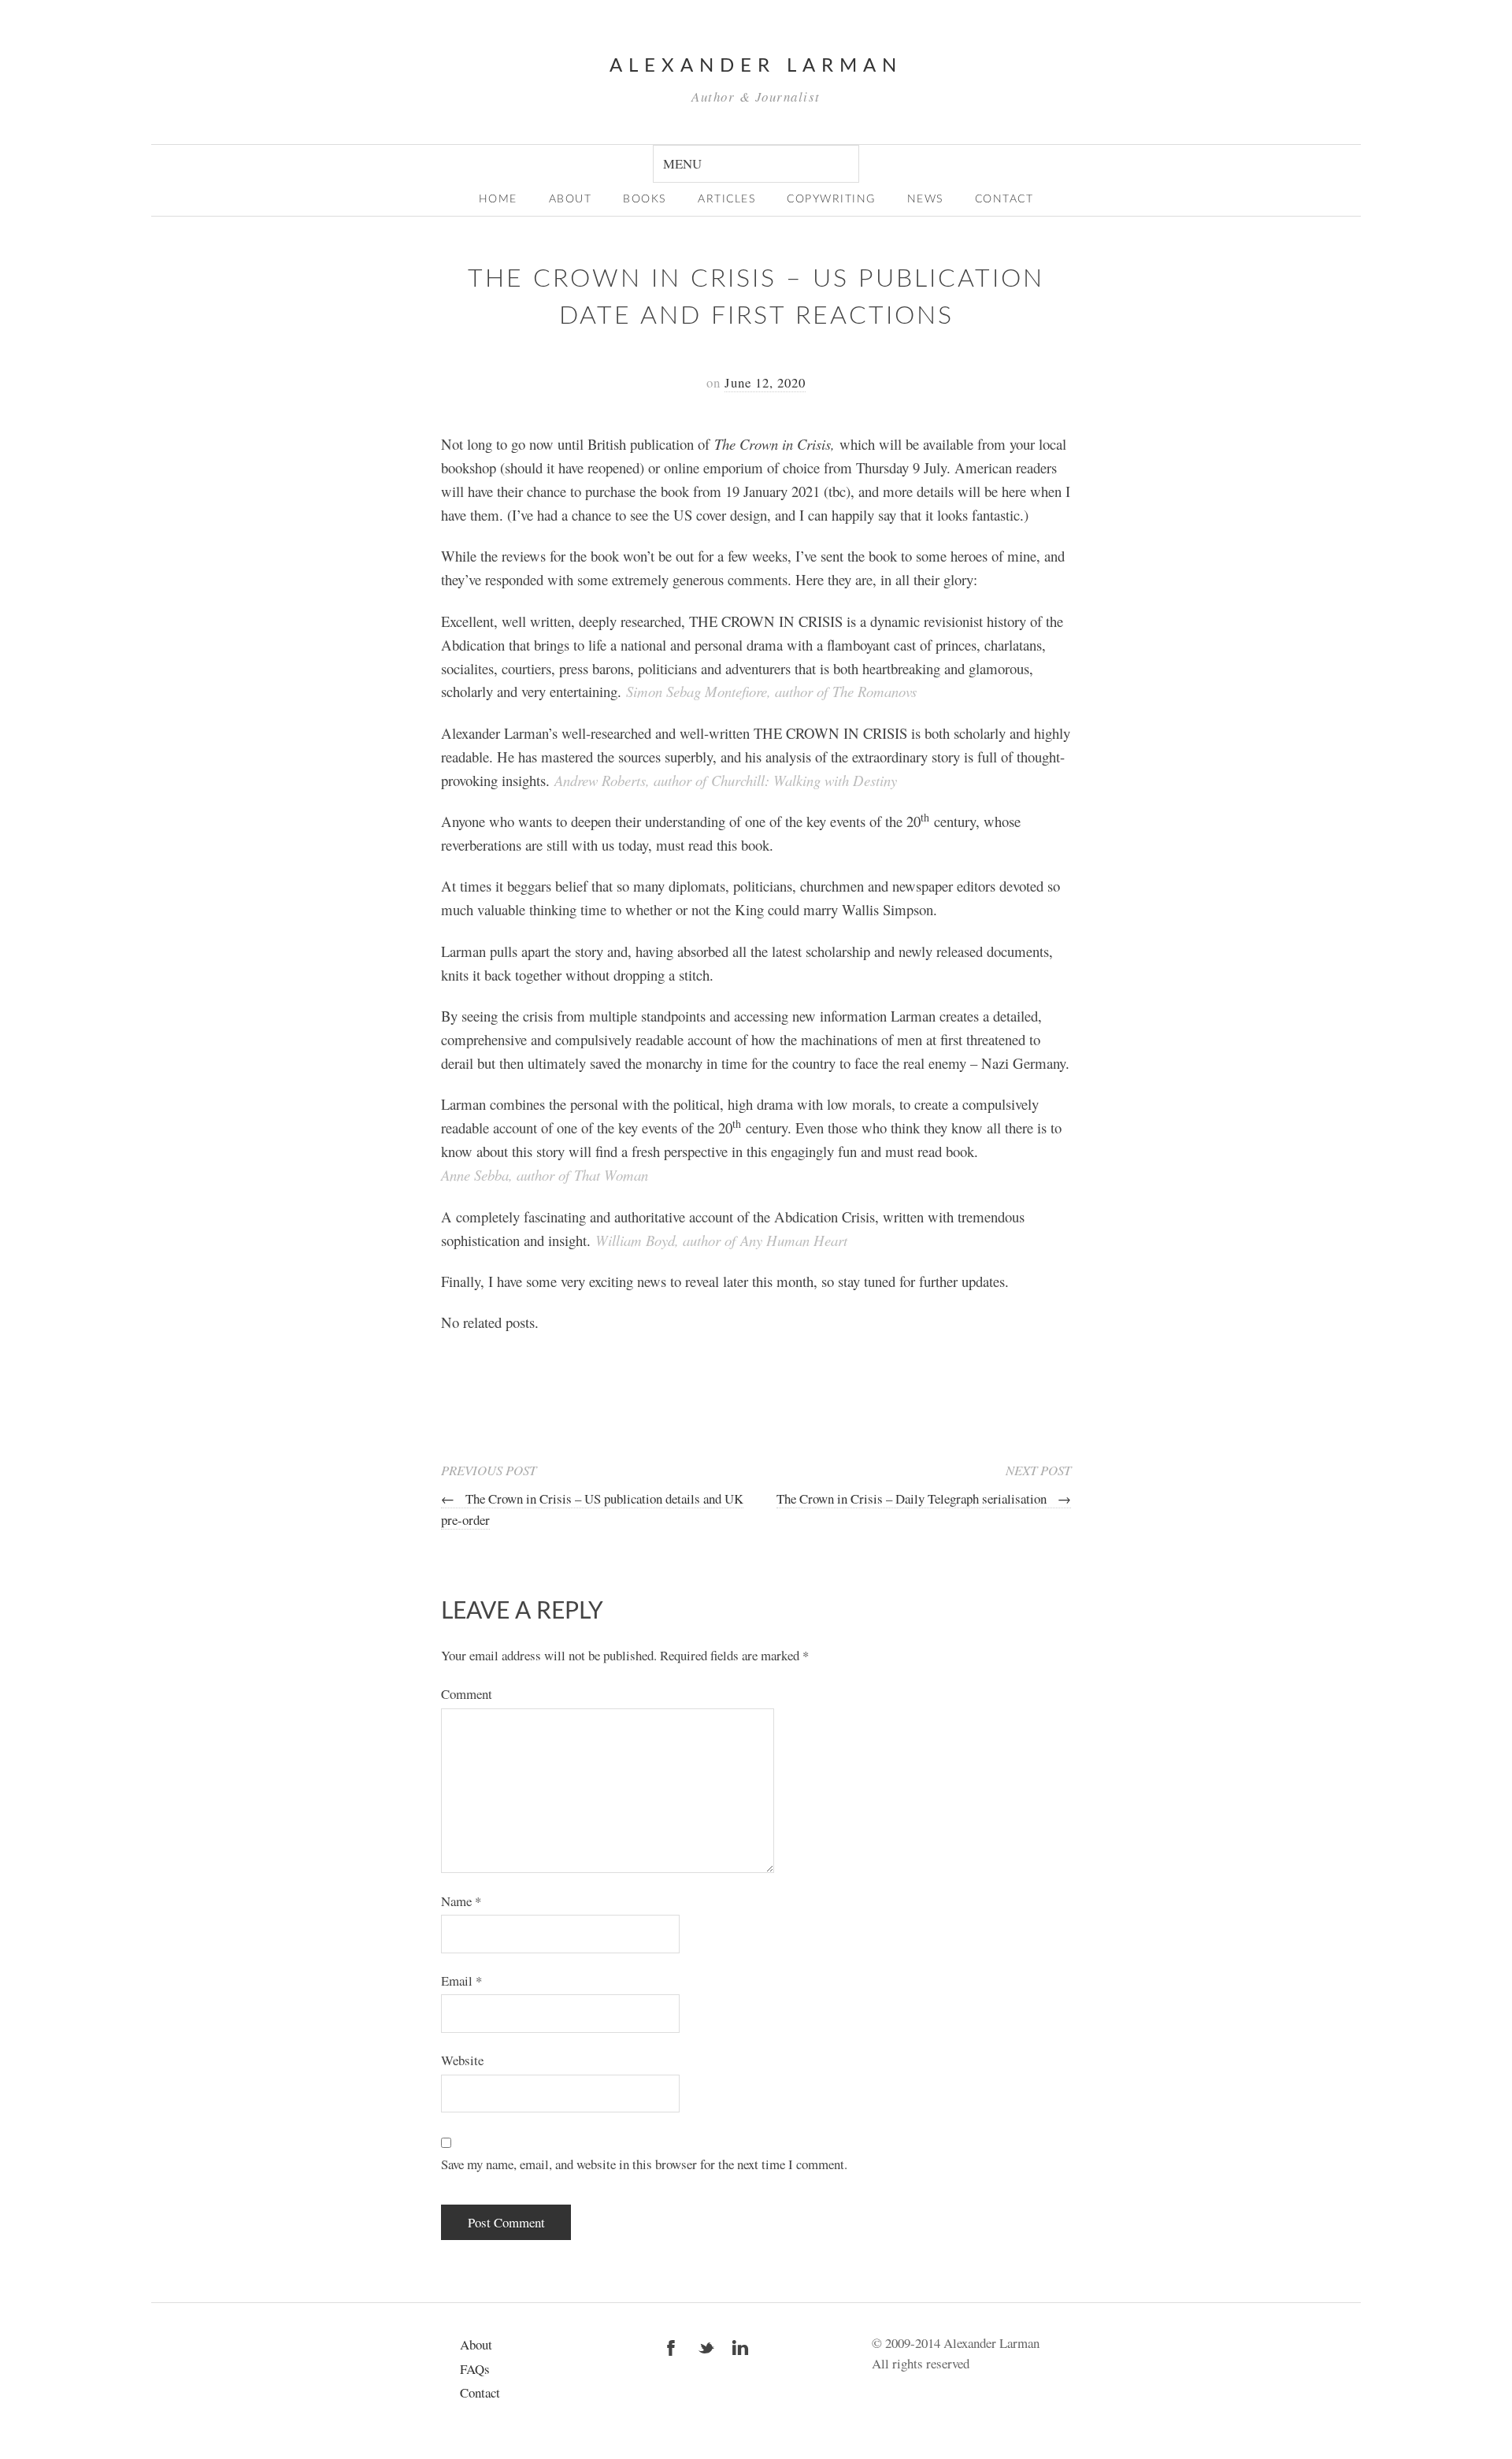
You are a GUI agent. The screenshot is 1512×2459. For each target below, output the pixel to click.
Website (462, 2060)
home (498, 199)
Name (461, 1901)
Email (461, 1981)
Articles (726, 199)
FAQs (475, 2369)
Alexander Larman (756, 66)
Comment (467, 1694)
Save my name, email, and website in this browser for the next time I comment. (644, 2164)
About (476, 2344)
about (571, 199)
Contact (1004, 199)
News (925, 199)
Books (645, 199)
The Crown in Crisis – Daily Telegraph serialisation (924, 1498)
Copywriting (831, 199)
